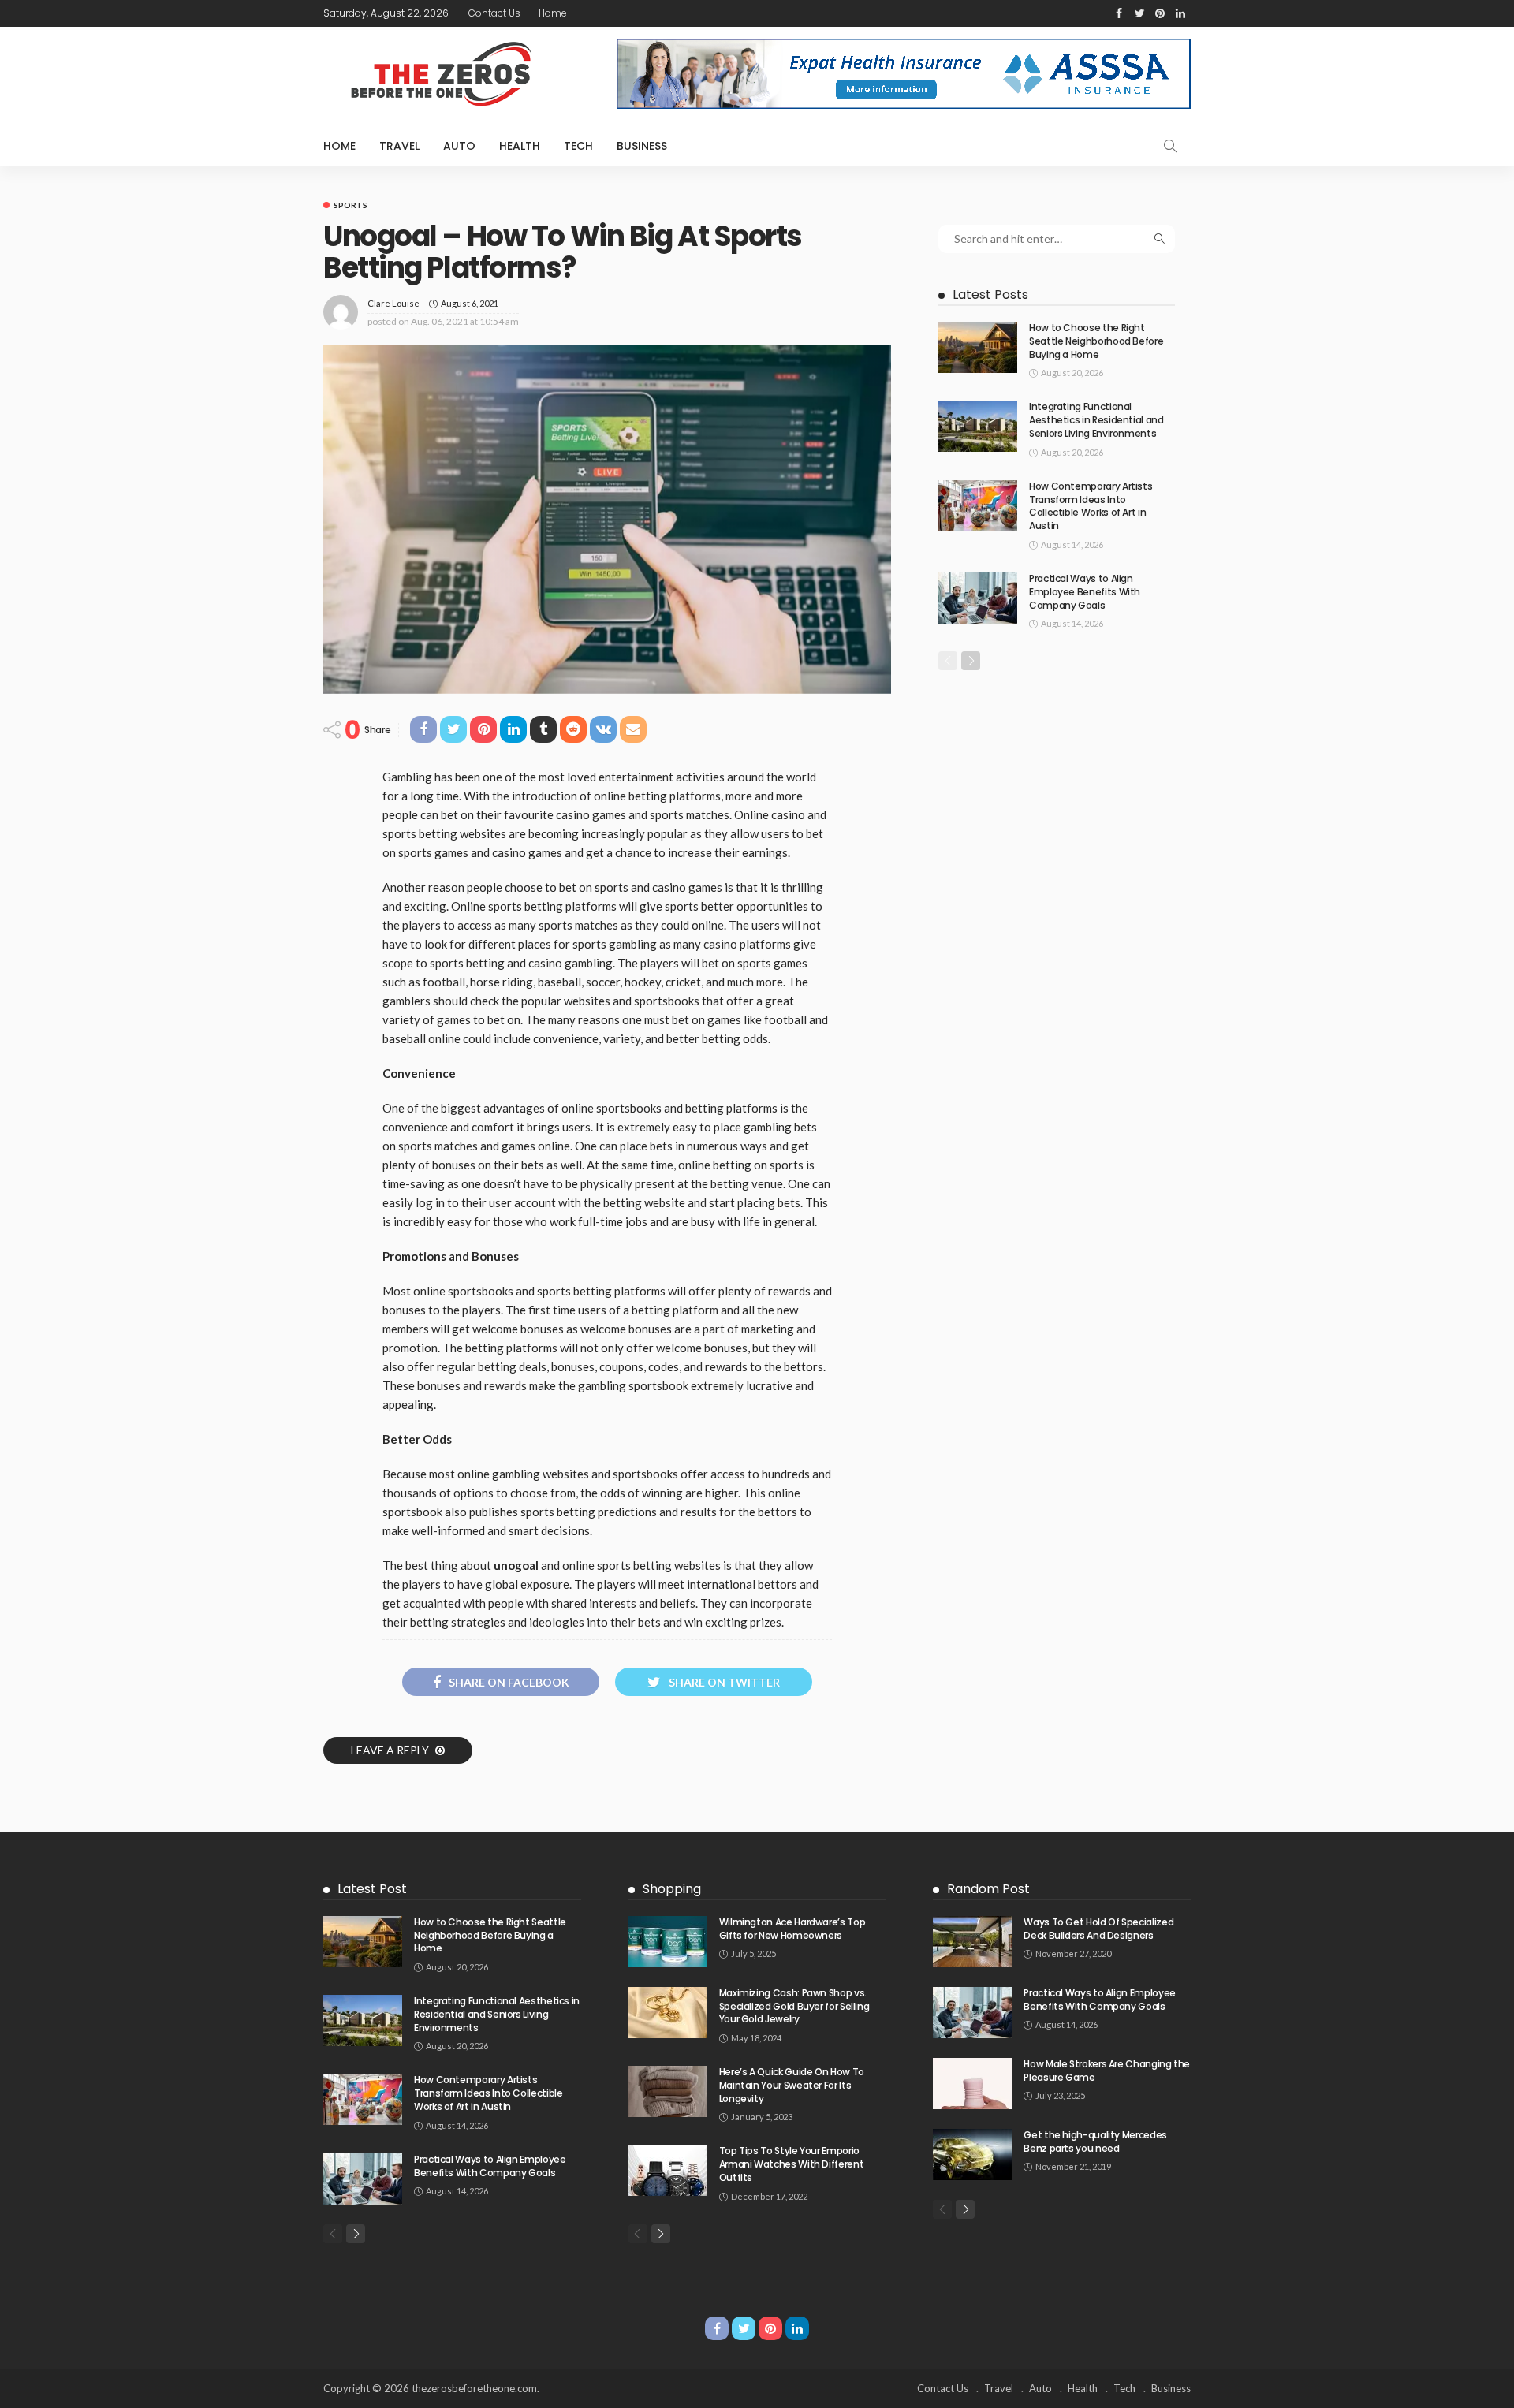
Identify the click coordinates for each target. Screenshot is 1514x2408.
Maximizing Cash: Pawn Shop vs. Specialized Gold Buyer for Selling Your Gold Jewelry (794, 2006)
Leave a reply (391, 1750)
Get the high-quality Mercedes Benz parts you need (1095, 2141)
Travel (399, 146)
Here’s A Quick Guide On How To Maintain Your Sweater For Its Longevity (792, 2085)
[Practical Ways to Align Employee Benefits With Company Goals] (978, 598)
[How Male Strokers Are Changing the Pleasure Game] (972, 2084)
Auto (459, 146)
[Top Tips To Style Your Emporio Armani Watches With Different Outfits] (668, 2170)
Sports (351, 205)
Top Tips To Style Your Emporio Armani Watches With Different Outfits (792, 2164)
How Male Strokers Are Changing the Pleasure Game (1107, 2071)
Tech (578, 146)
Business (642, 146)
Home (553, 13)
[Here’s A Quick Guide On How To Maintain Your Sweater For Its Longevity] (668, 2091)
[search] (1170, 146)
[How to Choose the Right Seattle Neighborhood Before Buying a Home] (978, 347)
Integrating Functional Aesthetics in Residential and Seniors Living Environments (1096, 420)
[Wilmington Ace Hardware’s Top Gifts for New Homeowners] (668, 1942)
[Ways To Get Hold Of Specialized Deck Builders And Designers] (972, 1942)
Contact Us (494, 13)
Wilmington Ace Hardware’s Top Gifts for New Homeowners (792, 1929)
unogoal (516, 1565)
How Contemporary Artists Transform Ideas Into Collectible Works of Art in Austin (1091, 506)
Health (520, 146)
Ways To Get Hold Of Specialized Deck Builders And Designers (1098, 1929)
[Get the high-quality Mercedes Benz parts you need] (972, 2155)
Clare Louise (393, 303)
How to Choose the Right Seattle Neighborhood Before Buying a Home (1096, 341)
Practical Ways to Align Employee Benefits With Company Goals (1085, 592)
